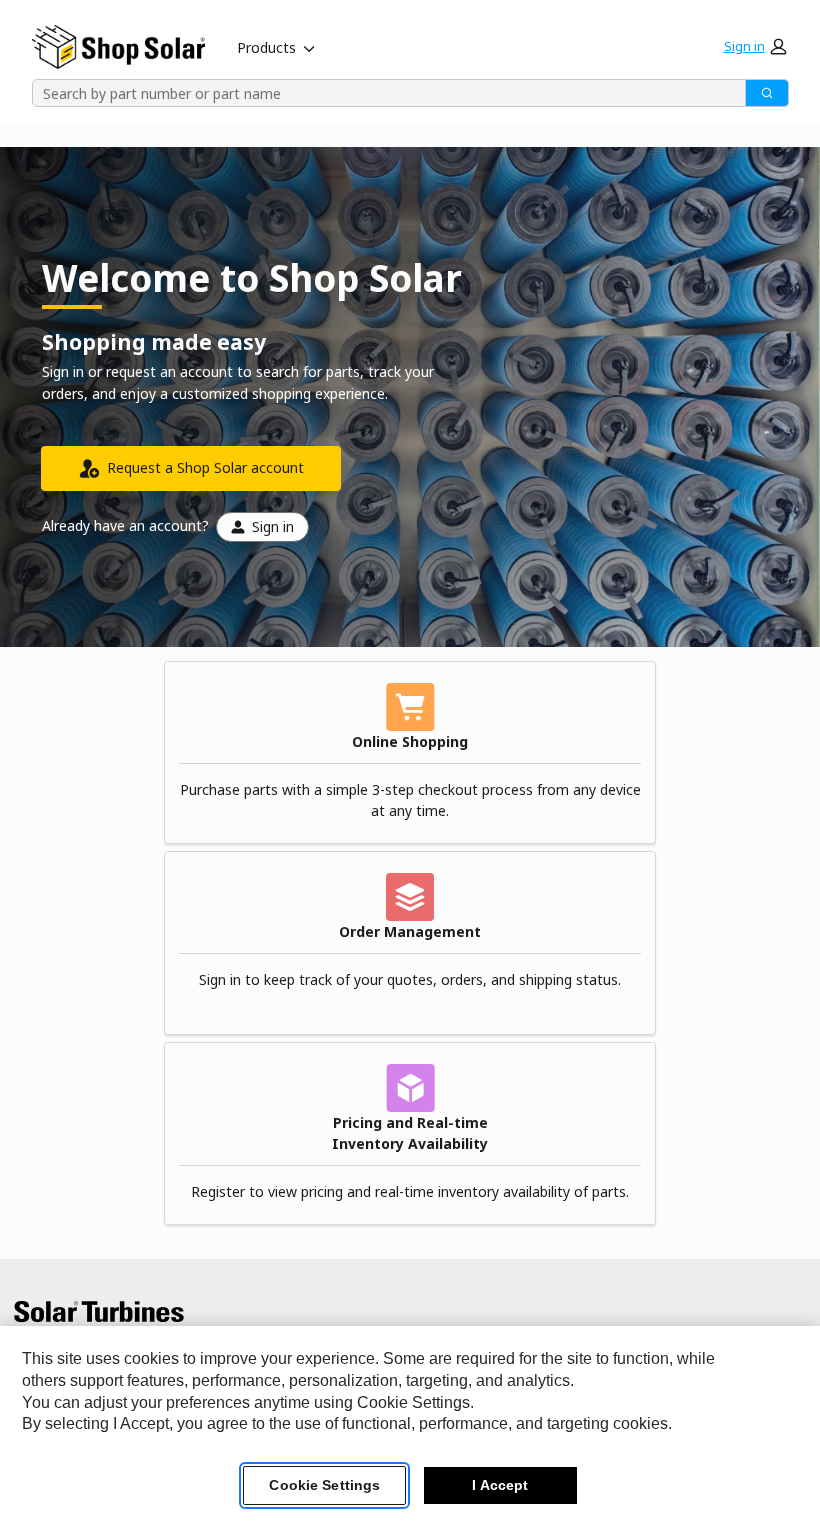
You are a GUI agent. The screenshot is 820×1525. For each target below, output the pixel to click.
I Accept (500, 1485)
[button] (755, 46)
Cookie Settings (324, 1485)
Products (266, 47)
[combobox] (382, 93)
